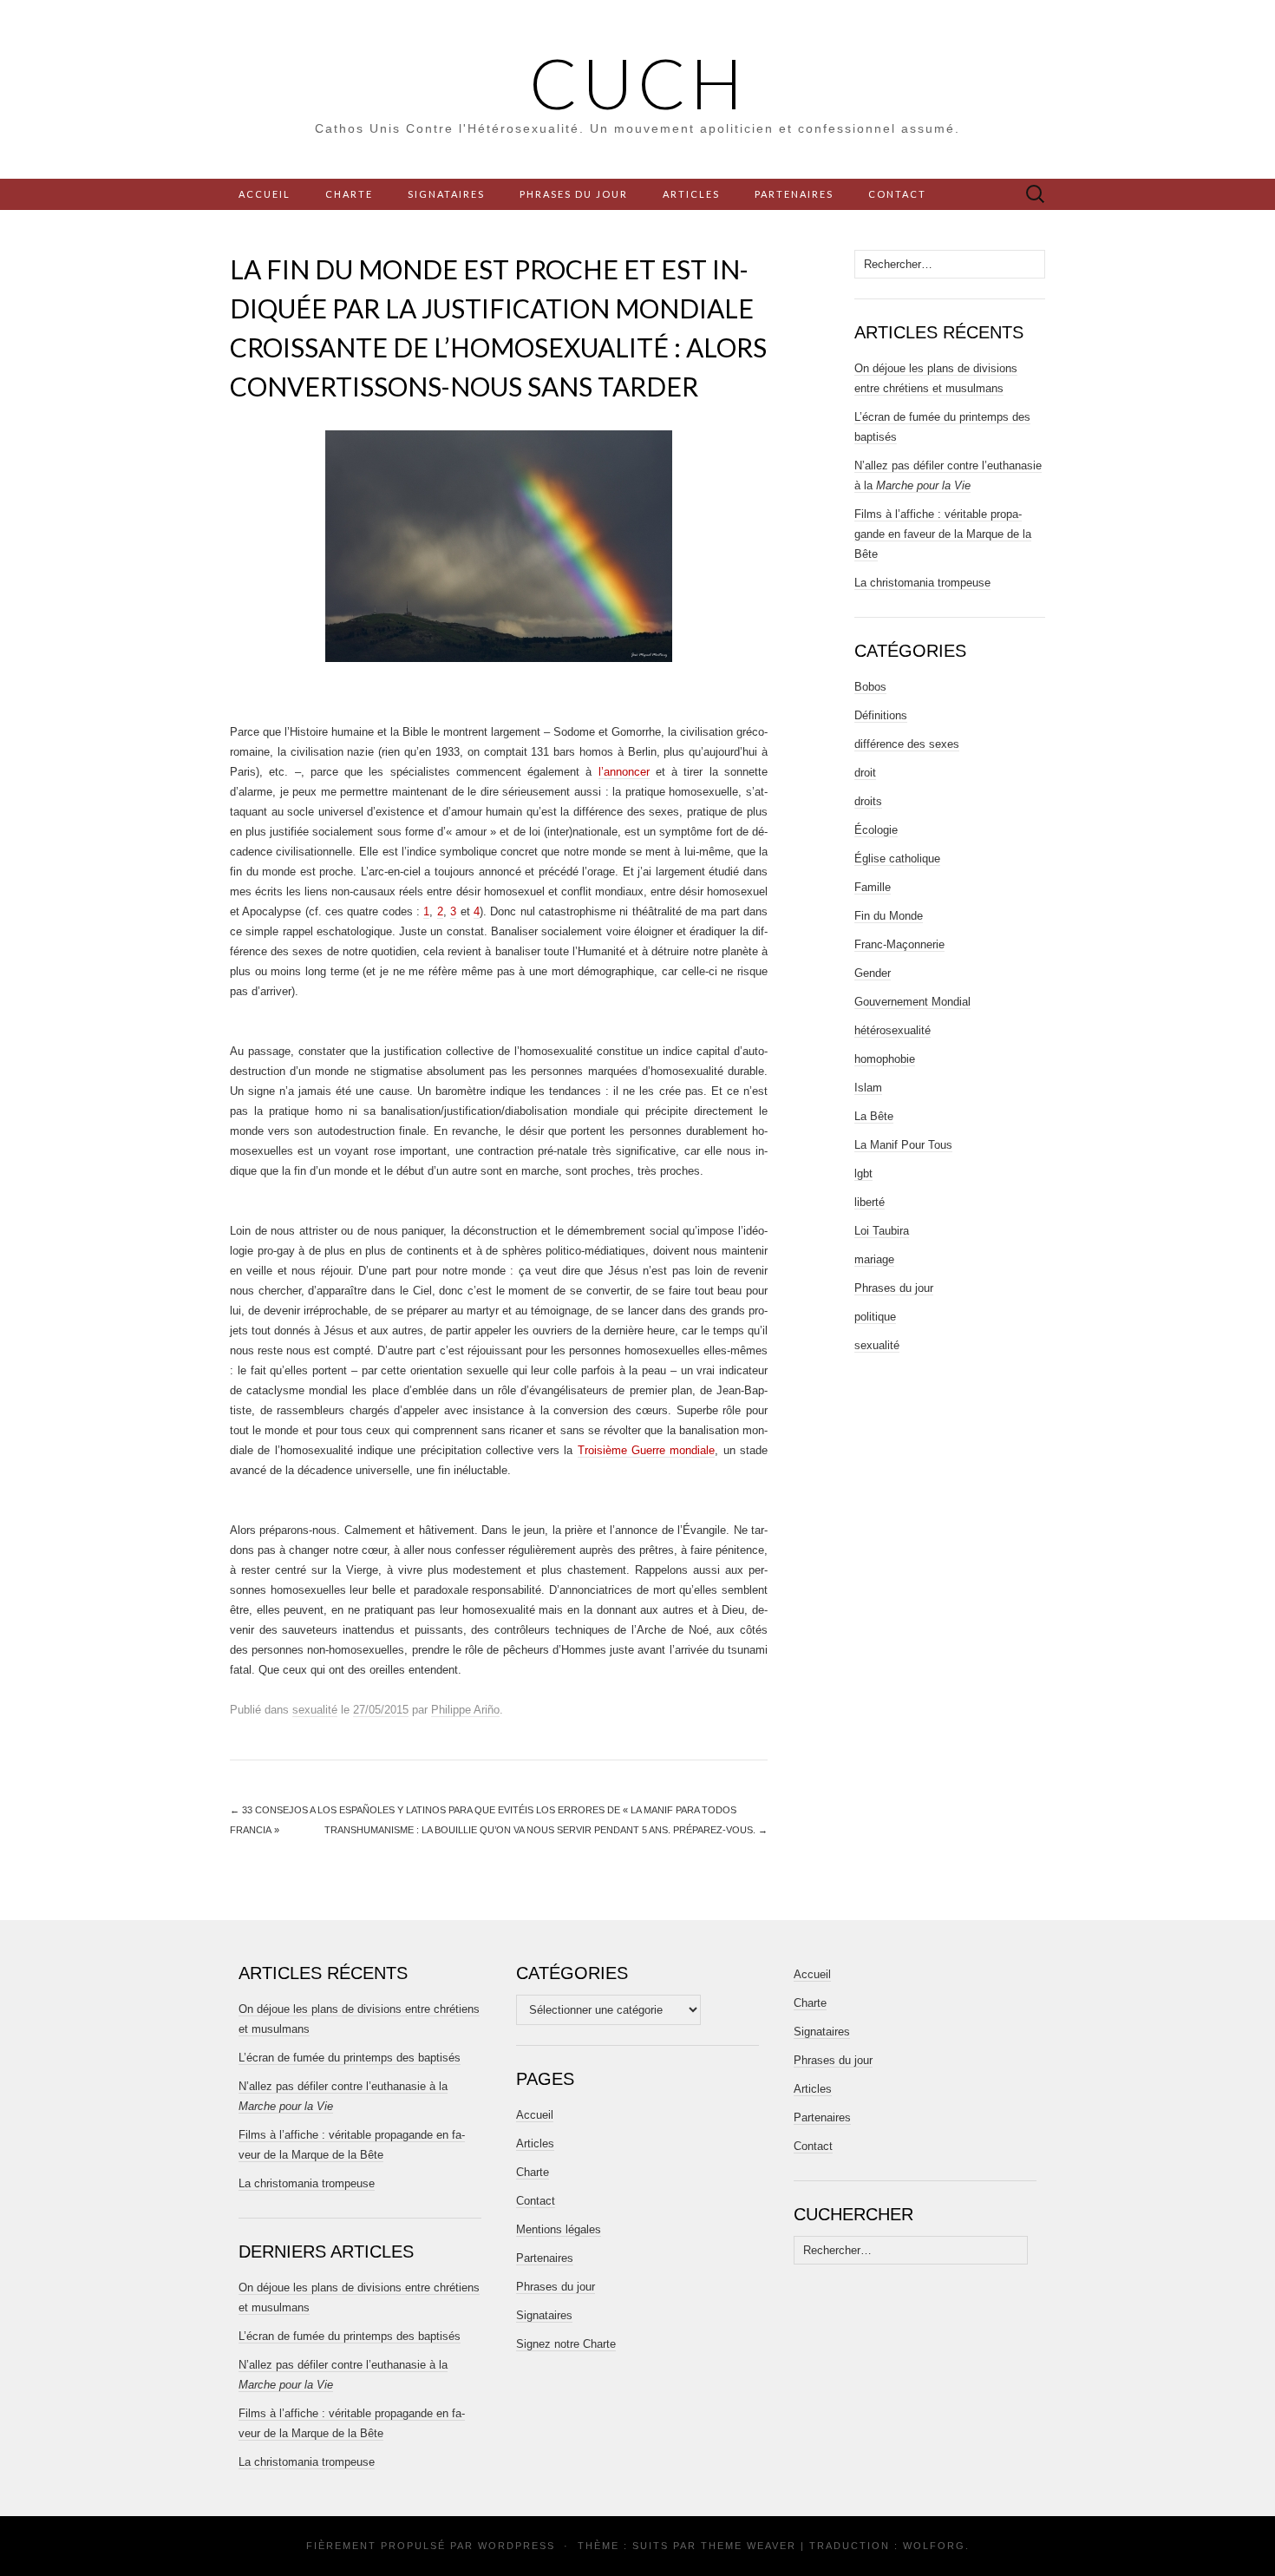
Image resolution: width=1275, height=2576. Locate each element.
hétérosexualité (892, 1030)
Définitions (881, 715)
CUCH (638, 82)
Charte (349, 194)
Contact (897, 194)
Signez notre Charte (566, 2344)
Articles (691, 194)
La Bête (874, 1116)
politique (875, 1317)
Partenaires (794, 194)
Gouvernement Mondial (912, 1002)
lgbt (863, 1173)
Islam (868, 1088)
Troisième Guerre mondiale (647, 1450)
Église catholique (897, 859)
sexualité (315, 1710)
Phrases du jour (574, 194)
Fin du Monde (889, 916)
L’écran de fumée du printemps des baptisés (350, 2058)
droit (865, 773)
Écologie (876, 830)
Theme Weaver (749, 2546)
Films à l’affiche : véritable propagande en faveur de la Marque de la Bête (943, 534)
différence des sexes (907, 744)
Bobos (870, 687)
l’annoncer (624, 772)
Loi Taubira (882, 1231)
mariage (874, 1259)
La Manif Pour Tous (903, 1145)
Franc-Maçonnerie (899, 944)
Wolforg (934, 2546)
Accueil (265, 194)
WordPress (517, 2546)
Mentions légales (559, 2229)
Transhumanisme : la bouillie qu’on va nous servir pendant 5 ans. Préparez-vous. (546, 1830)
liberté (870, 1202)
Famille (873, 887)
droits (868, 801)
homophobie (885, 1059)
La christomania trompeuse (922, 583)
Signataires (446, 194)
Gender (873, 973)
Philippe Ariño (465, 1710)
